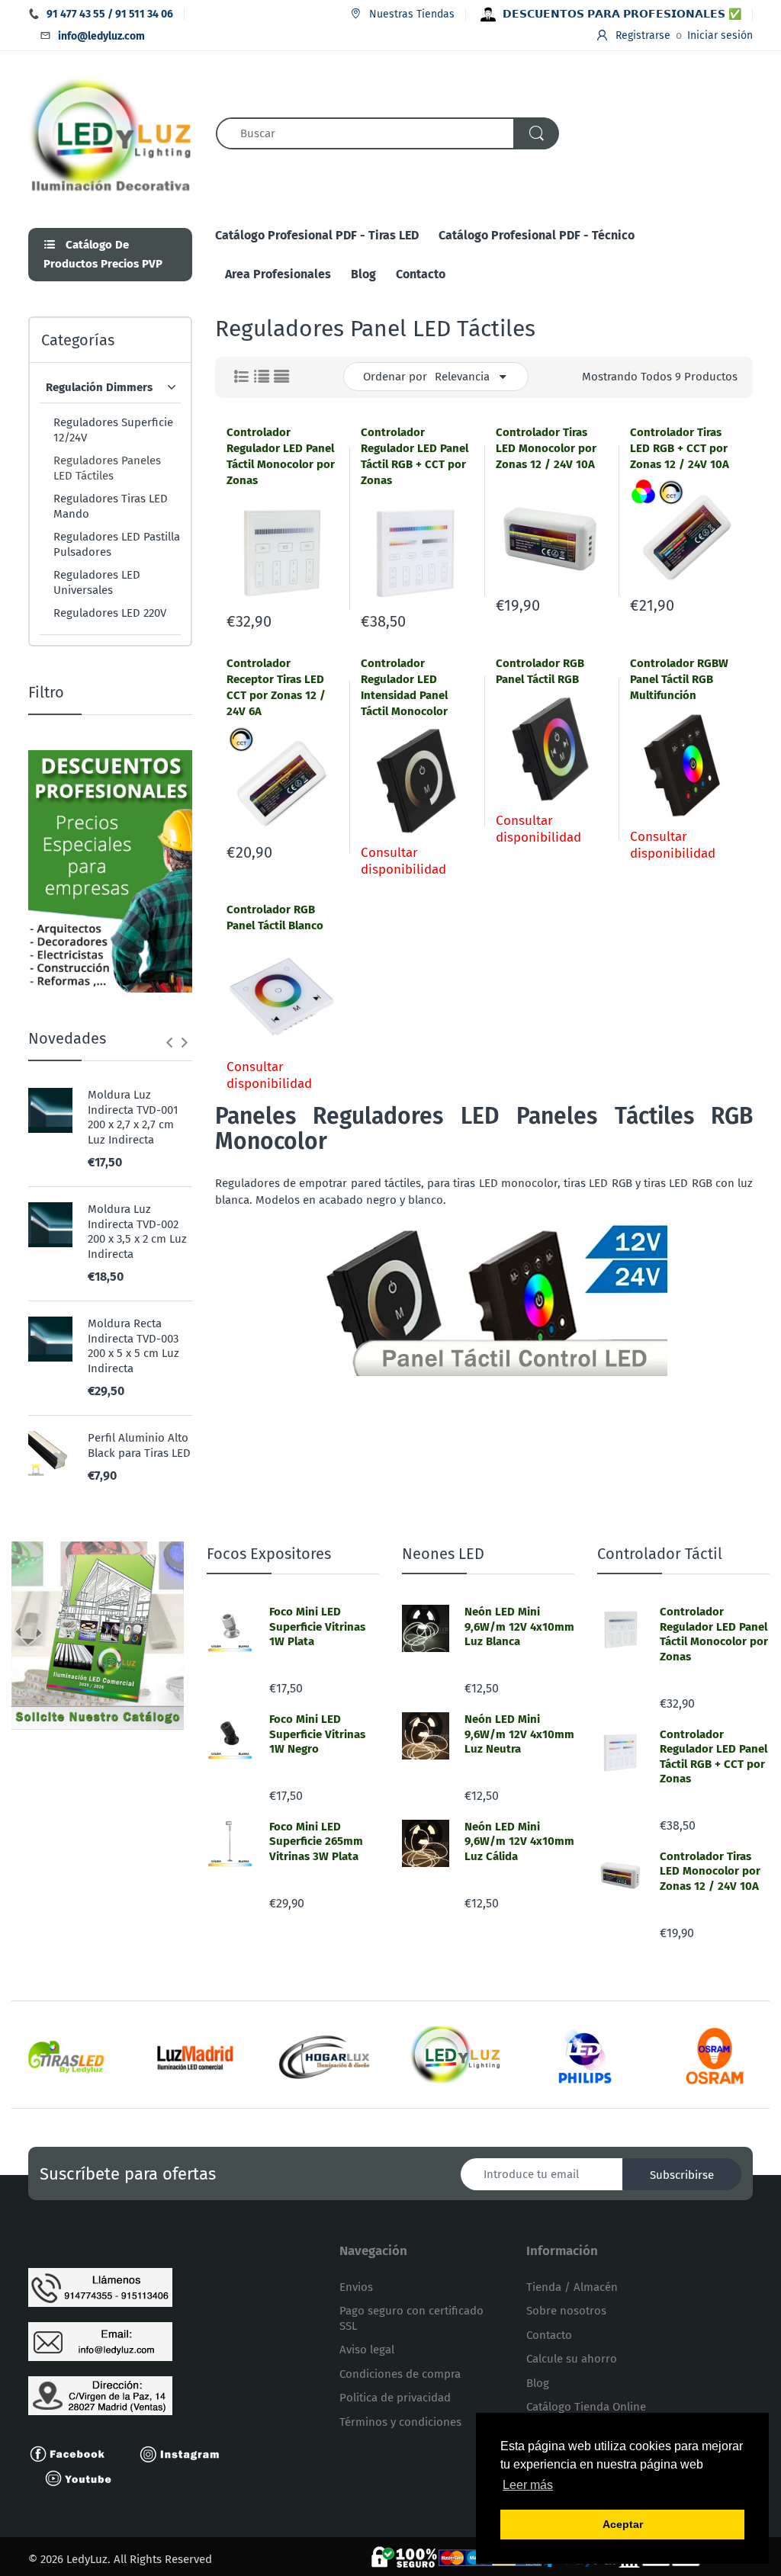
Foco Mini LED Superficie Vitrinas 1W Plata (317, 1626)
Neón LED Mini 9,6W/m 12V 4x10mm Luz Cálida (519, 1841)
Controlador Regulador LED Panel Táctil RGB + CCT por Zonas (714, 1757)
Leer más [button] (528, 2485)
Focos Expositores (269, 1554)
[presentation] (169, 1042)
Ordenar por (395, 377)
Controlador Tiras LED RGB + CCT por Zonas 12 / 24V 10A (680, 448)
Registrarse (643, 35)
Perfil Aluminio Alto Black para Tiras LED (139, 1445)
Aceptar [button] (623, 2524)
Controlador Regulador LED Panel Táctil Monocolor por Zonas (714, 1634)
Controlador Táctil (660, 1554)
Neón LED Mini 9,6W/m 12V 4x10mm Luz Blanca (519, 1626)
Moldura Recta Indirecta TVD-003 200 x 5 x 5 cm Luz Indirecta (133, 1346)
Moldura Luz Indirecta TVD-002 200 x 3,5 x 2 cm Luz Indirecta (137, 1232)
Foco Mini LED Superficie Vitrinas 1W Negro (317, 1734)
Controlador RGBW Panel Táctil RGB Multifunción (679, 679)
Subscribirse (682, 2175)
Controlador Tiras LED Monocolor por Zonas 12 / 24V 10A (546, 448)
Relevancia (462, 377)
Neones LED (443, 1554)
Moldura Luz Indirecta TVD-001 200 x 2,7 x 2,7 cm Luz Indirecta (133, 1117)
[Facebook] (74, 2453)
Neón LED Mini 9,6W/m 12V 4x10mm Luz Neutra (519, 1734)
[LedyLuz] (111, 133)
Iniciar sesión (720, 35)
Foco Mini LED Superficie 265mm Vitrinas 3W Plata (316, 1841)
